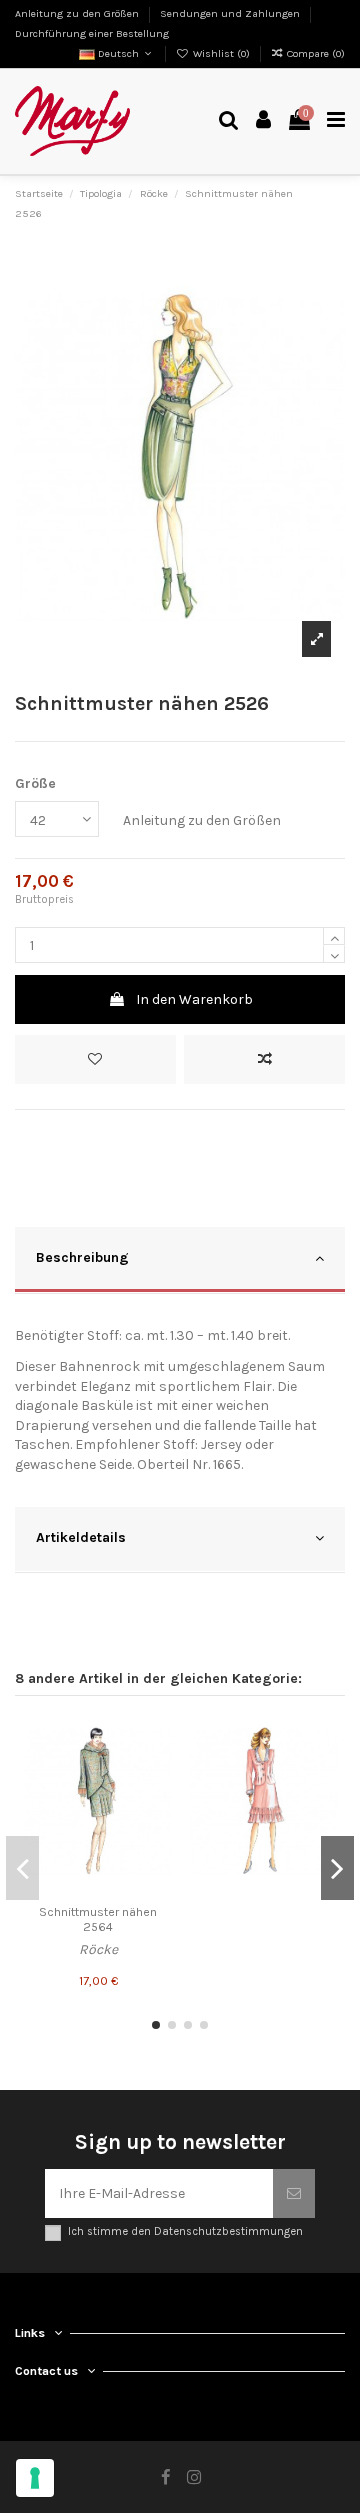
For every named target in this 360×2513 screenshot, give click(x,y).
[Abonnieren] (294, 2193)
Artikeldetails (81, 1537)
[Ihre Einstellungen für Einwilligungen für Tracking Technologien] (35, 2478)
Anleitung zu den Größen (78, 13)
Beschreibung (82, 1257)
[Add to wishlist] (95, 1059)
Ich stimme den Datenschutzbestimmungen (185, 2231)
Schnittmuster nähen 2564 (98, 1919)
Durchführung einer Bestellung (92, 33)
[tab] (180, 1260)
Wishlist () (221, 53)
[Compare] (157, 1770)
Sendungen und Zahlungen (231, 13)
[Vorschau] (157, 1805)
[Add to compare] (264, 1059)
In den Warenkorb (194, 999)
